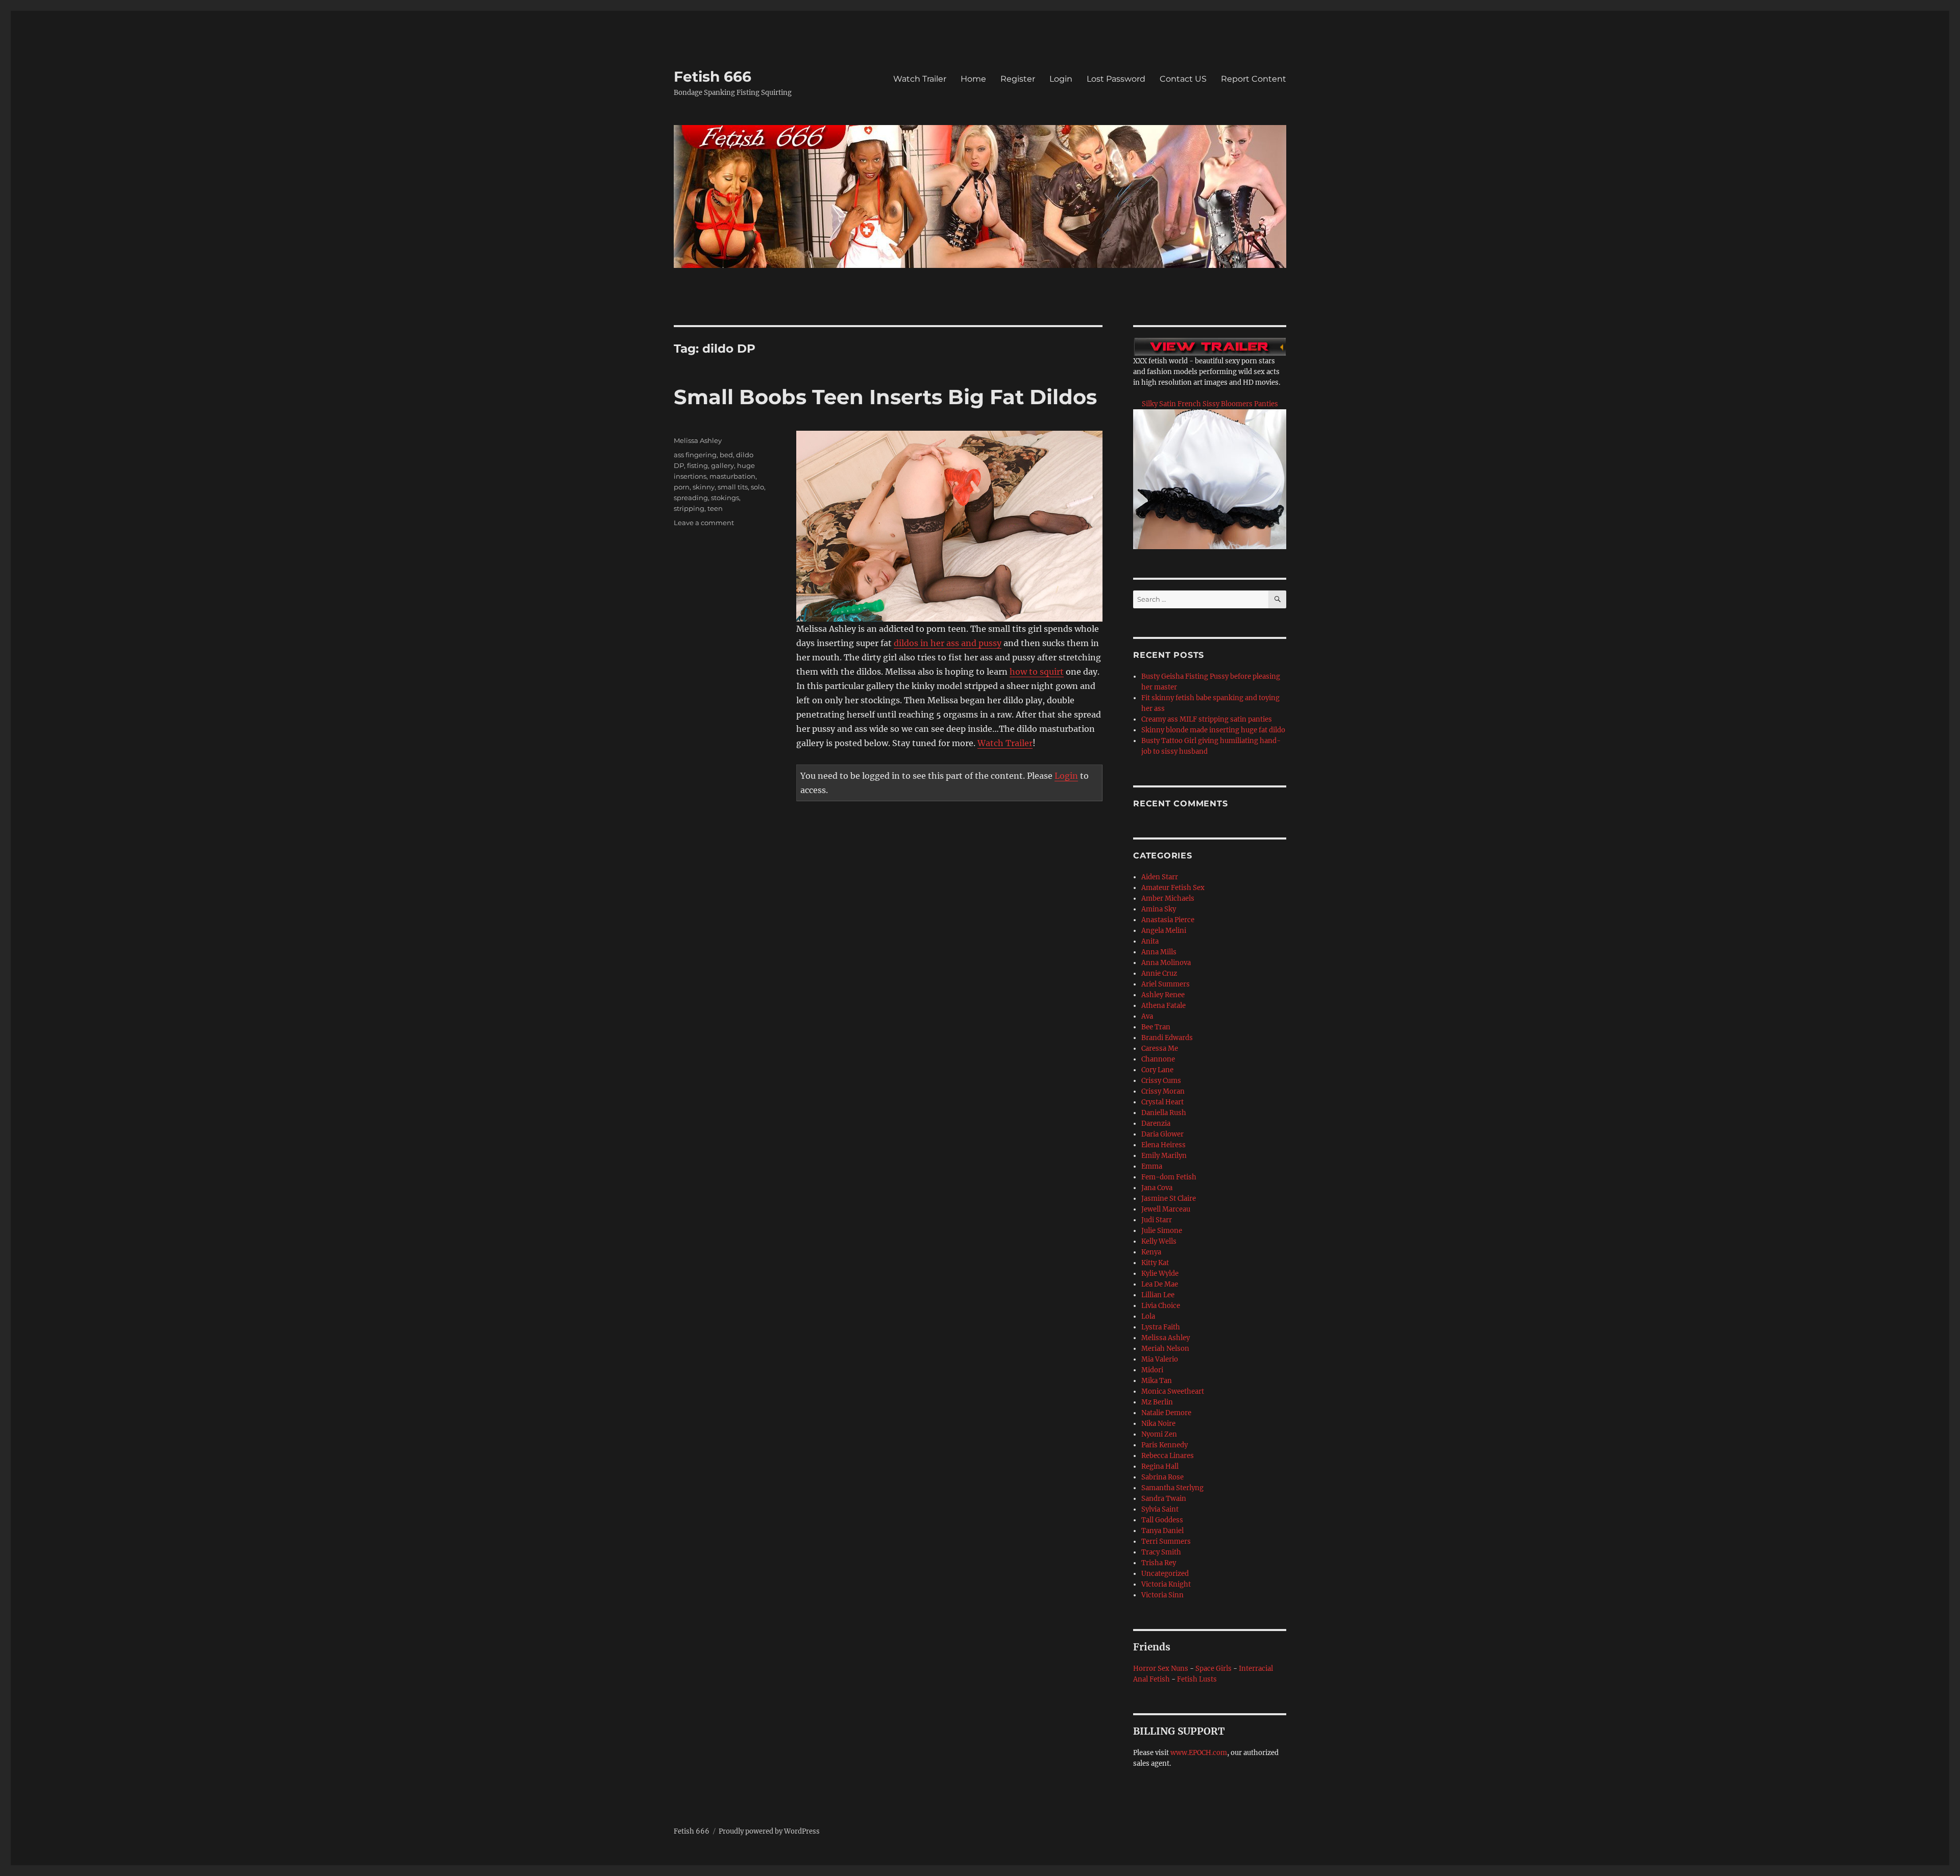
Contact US (1183, 79)
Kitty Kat (1155, 1263)
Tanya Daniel (1162, 1531)
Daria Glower (1162, 1134)
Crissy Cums (1161, 1081)
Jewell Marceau (1166, 1209)
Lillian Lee (1158, 1295)
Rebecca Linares (1168, 1456)
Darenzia (1156, 1124)
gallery (722, 465)
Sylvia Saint (1160, 1509)
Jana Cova (1157, 1188)
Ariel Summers (1166, 984)
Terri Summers (1166, 1541)
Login (1061, 79)
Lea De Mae (1160, 1284)
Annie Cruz (1159, 973)
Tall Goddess (1162, 1520)
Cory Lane (1157, 1070)
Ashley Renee (1163, 995)
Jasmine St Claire (1169, 1199)
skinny (704, 487)
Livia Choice (1161, 1306)
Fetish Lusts (1197, 1679)
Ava (1147, 1016)
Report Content (1254, 79)
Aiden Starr (1160, 877)
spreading (691, 498)
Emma (1152, 1166)
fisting (697, 465)
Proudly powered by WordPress (769, 1831)
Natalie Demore (1166, 1413)
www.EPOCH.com (1199, 1753)
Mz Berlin (1157, 1402)
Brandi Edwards (1167, 1038)
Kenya (1151, 1252)
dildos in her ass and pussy (948, 643)
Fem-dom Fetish (1169, 1177)
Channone (1158, 1059)
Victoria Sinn (1162, 1595)
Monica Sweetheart (1173, 1391)
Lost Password (1116, 79)
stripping (689, 508)
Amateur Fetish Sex (1173, 888)
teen (715, 508)
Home (973, 79)
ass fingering (695, 455)
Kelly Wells (1159, 1241)
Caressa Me (1160, 1048)
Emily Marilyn (1164, 1156)
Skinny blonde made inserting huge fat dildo (1213, 730)
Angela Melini (1164, 931)
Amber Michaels (1168, 898)
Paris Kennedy (1165, 1445)
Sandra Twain (1164, 1499)
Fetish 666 (713, 77)
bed (726, 455)
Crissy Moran (1163, 1091)
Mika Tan (1157, 1381)
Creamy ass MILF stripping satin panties (1207, 719)
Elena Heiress (1163, 1145)
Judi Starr (1157, 1220)
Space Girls (1214, 1669)
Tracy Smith (1161, 1552)
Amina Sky (1159, 909)
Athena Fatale (1163, 1006)
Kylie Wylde (1160, 1274)
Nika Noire (1158, 1424)
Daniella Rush (1164, 1113)
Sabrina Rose (1162, 1477)
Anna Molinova (1166, 963)
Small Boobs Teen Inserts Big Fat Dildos (885, 397)
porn (682, 487)
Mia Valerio (1160, 1359)
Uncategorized (1165, 1574)
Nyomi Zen (1159, 1434)
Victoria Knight (1166, 1584)
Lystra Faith (1161, 1327)
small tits (733, 487)
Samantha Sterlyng (1172, 1488)
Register (1018, 79)
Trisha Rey (1159, 1563)
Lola (1148, 1316)
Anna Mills (1159, 952)
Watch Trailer (920, 79)
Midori (1152, 1370)
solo (757, 487)
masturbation (732, 476)
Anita (1150, 941)
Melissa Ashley (698, 440)
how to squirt (1037, 672)
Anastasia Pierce (1168, 920)
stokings (725, 498)
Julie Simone (1162, 1231)
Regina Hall (1160, 1466)
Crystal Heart (1162, 1102)
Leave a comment (704, 523)
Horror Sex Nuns (1161, 1669)
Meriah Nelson (1165, 1349)
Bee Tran (1156, 1027)
